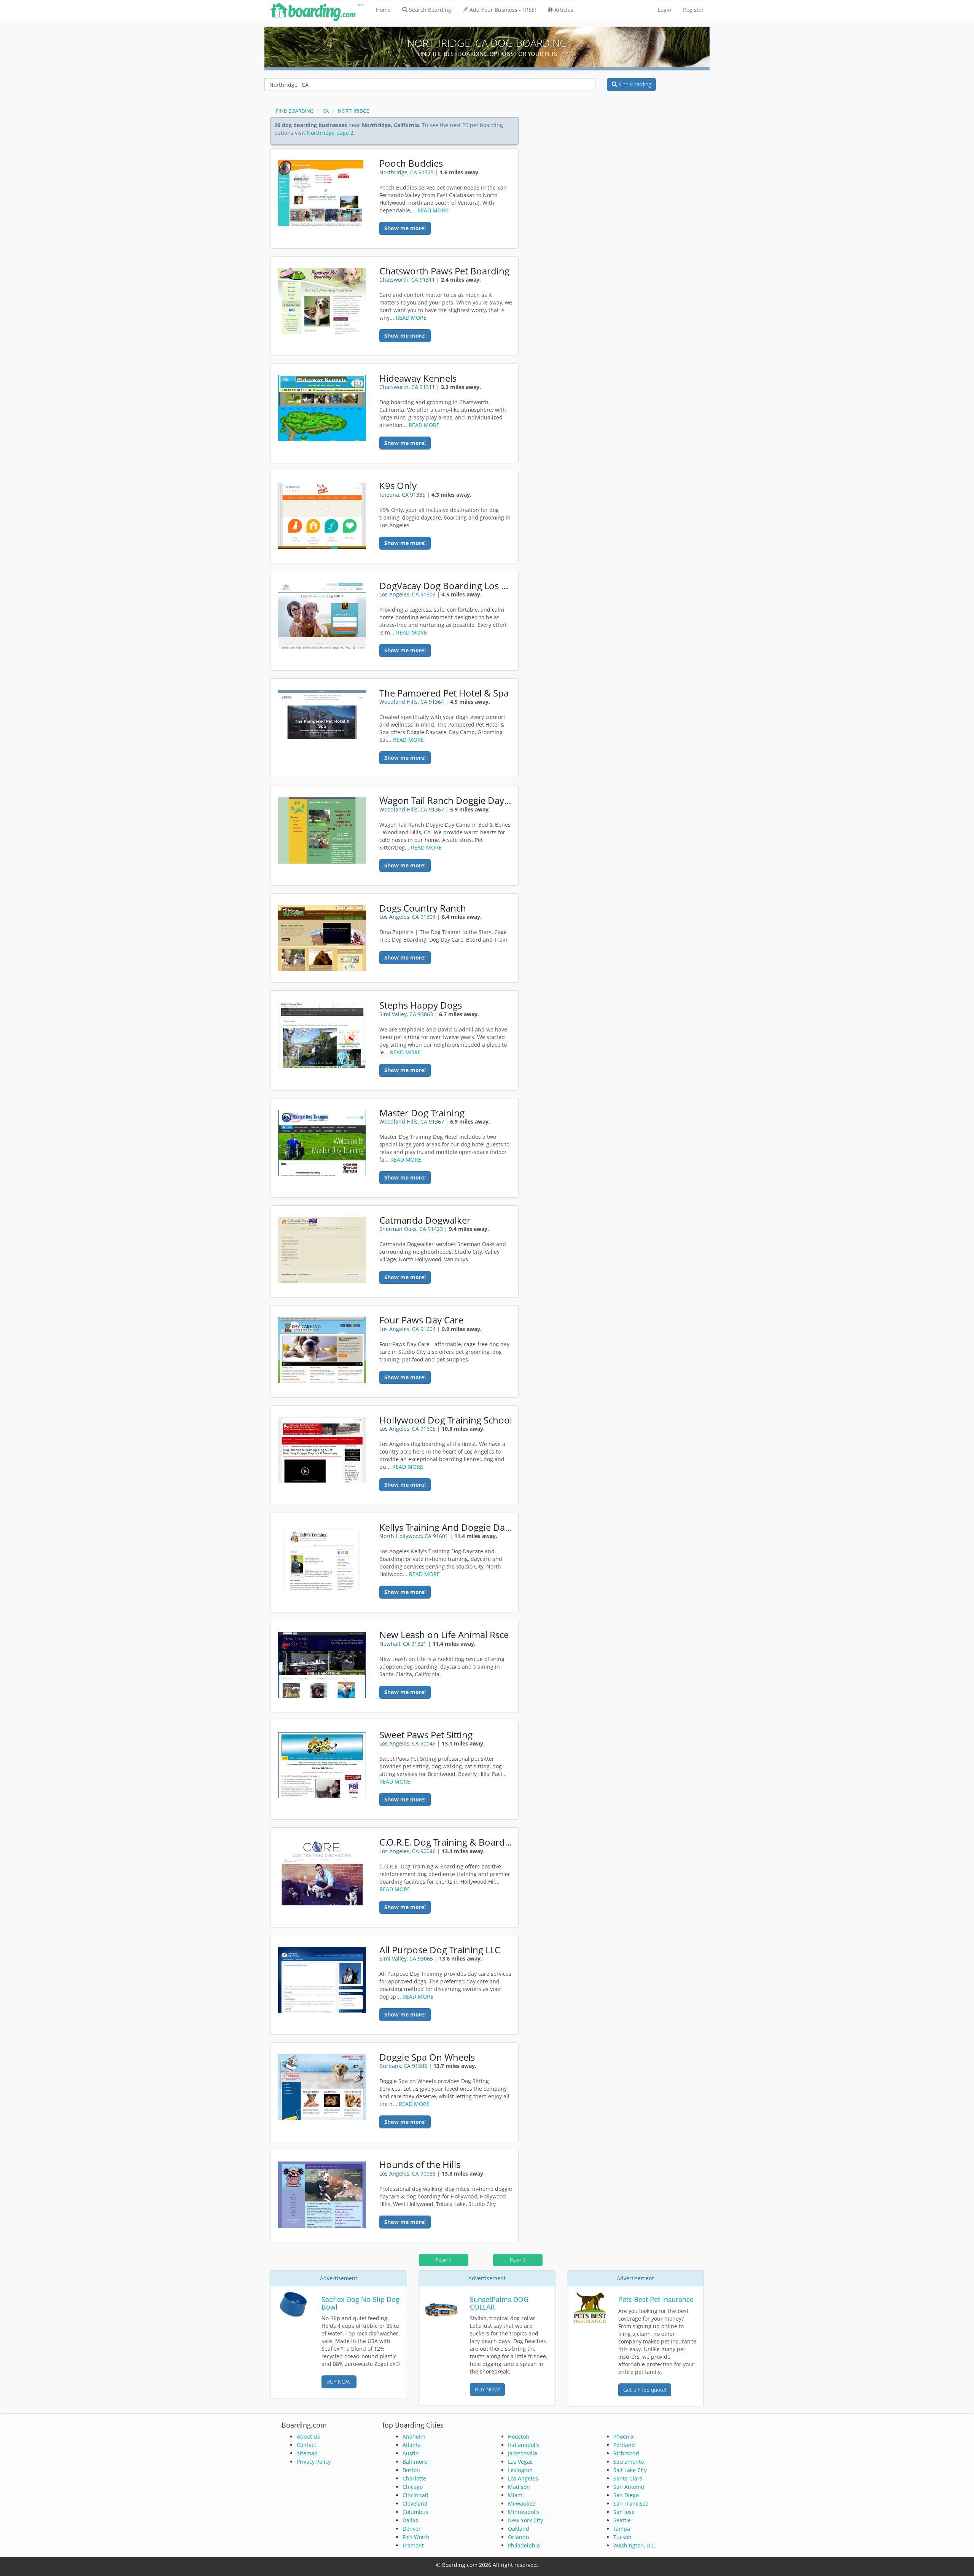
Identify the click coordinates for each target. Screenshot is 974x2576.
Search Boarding (430, 10)
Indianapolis (524, 2445)
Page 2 (518, 2260)
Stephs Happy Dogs (421, 1005)
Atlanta (412, 2445)
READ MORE (433, 210)
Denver (412, 2529)
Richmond (626, 2453)
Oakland (519, 2529)
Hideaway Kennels (418, 378)
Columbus (415, 2512)
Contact (306, 2445)
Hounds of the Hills (420, 2165)
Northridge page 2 (330, 133)
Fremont (413, 2545)
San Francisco (631, 2503)
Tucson (622, 2537)
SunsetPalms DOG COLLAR (499, 2303)
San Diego (626, 2495)
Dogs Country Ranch (423, 908)
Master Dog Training (422, 1113)
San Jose (624, 2512)
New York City (525, 2520)
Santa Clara (628, 2478)
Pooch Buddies (411, 163)
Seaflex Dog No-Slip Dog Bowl (360, 2303)
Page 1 (444, 2260)
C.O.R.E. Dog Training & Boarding (446, 1842)
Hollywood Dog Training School (446, 1420)
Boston (411, 2470)
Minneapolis (524, 2512)
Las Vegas (520, 2462)
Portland (624, 2445)
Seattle (622, 2520)
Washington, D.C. (635, 2545)
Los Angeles (523, 2478)
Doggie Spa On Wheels (427, 2057)
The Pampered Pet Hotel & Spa (444, 693)
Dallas (410, 2520)
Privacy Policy (314, 2462)
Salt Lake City (630, 2470)
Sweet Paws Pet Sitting (426, 1735)
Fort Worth (416, 2537)
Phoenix (623, 2437)
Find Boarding (634, 84)
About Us (308, 2437)
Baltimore (415, 2462)
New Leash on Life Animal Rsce (444, 1635)
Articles (564, 10)
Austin (411, 2453)
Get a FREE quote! (645, 2390)
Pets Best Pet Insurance (656, 2299)
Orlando (518, 2537)
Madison (519, 2487)
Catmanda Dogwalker (425, 1220)
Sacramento (629, 2462)
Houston (519, 2437)
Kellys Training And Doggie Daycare (446, 1527)
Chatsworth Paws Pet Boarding (444, 271)
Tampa (622, 2529)
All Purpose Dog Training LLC (440, 1950)
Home (383, 10)
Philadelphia (524, 2545)
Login (665, 10)
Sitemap (307, 2453)
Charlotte (414, 2478)
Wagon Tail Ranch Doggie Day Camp (446, 800)
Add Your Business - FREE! (503, 10)
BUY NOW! (339, 2382)
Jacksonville (523, 2453)
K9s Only (398, 486)
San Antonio (629, 2487)
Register (693, 10)
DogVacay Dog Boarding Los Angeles (446, 586)
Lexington (520, 2470)
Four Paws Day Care (421, 1320)
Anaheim (414, 2437)
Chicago (413, 2487)
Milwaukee (522, 2503)
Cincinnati (415, 2495)
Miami (516, 2495)
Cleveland (415, 2503)
